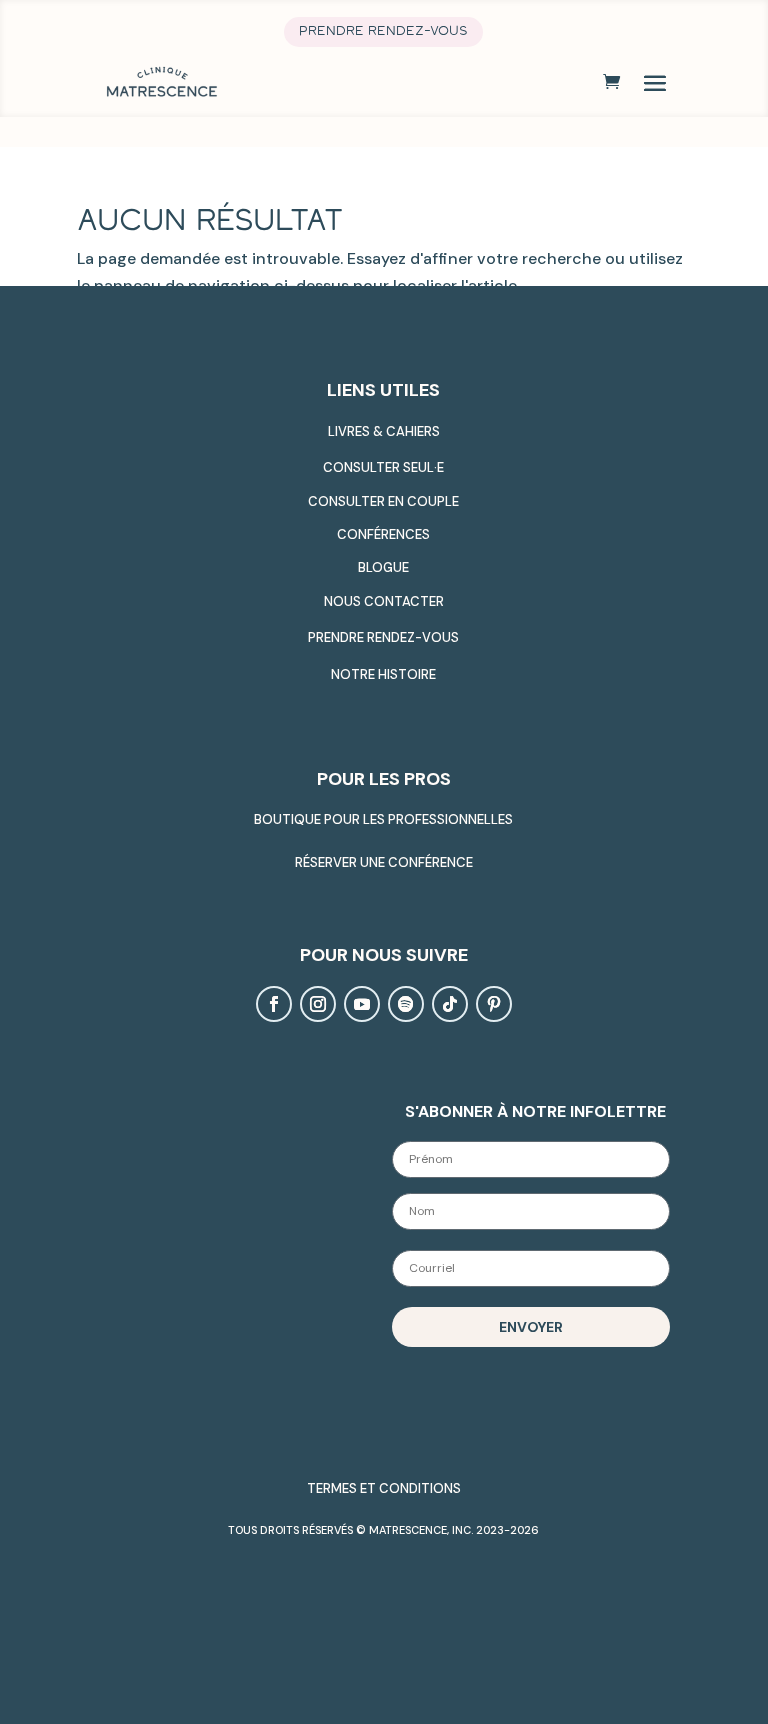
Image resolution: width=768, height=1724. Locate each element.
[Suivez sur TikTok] (450, 1004)
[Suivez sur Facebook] (274, 1004)
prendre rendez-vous (383, 31)
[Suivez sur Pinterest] (494, 1004)
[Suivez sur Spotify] (406, 1004)
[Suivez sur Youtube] (362, 1004)
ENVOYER (531, 1327)
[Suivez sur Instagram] (318, 1004)
